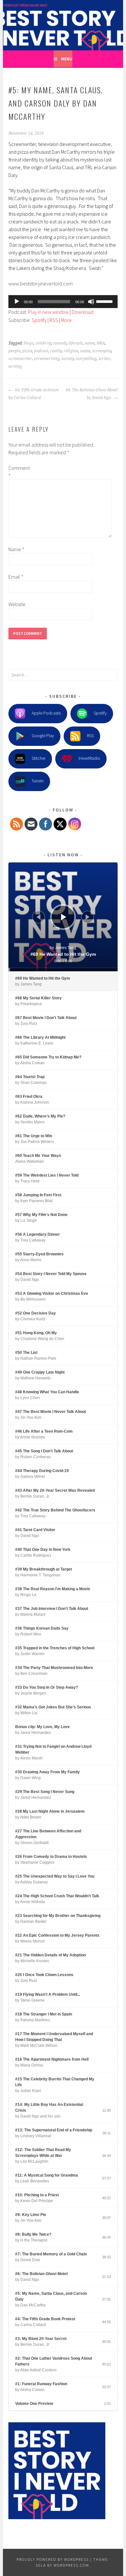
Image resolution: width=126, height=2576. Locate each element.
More (66, 320)
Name (16, 549)
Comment (19, 472)
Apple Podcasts (46, 713)
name (90, 343)
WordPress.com (71, 2565)
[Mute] (91, 302)
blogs (29, 343)
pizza (27, 351)
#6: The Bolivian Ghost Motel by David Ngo (92, 394)
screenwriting (47, 359)
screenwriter (20, 359)
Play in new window (48, 312)
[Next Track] (88, 917)
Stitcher (39, 758)
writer (104, 359)
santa (85, 351)
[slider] (105, 301)
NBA (101, 343)
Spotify (39, 320)
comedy (60, 343)
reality (56, 351)
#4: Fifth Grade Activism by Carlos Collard (34, 394)
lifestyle (76, 343)
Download (83, 312)
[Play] (17, 302)
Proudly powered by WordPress (53, 2559)
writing (15, 366)
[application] (63, 302)
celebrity (43, 343)
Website (17, 604)
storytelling (86, 359)
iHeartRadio (89, 758)
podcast (41, 351)
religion (71, 351)
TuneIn (38, 781)
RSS (54, 320)
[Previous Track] (38, 917)
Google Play (43, 736)
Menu (67, 59)
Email (16, 577)
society (68, 359)
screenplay (102, 351)
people (14, 351)
